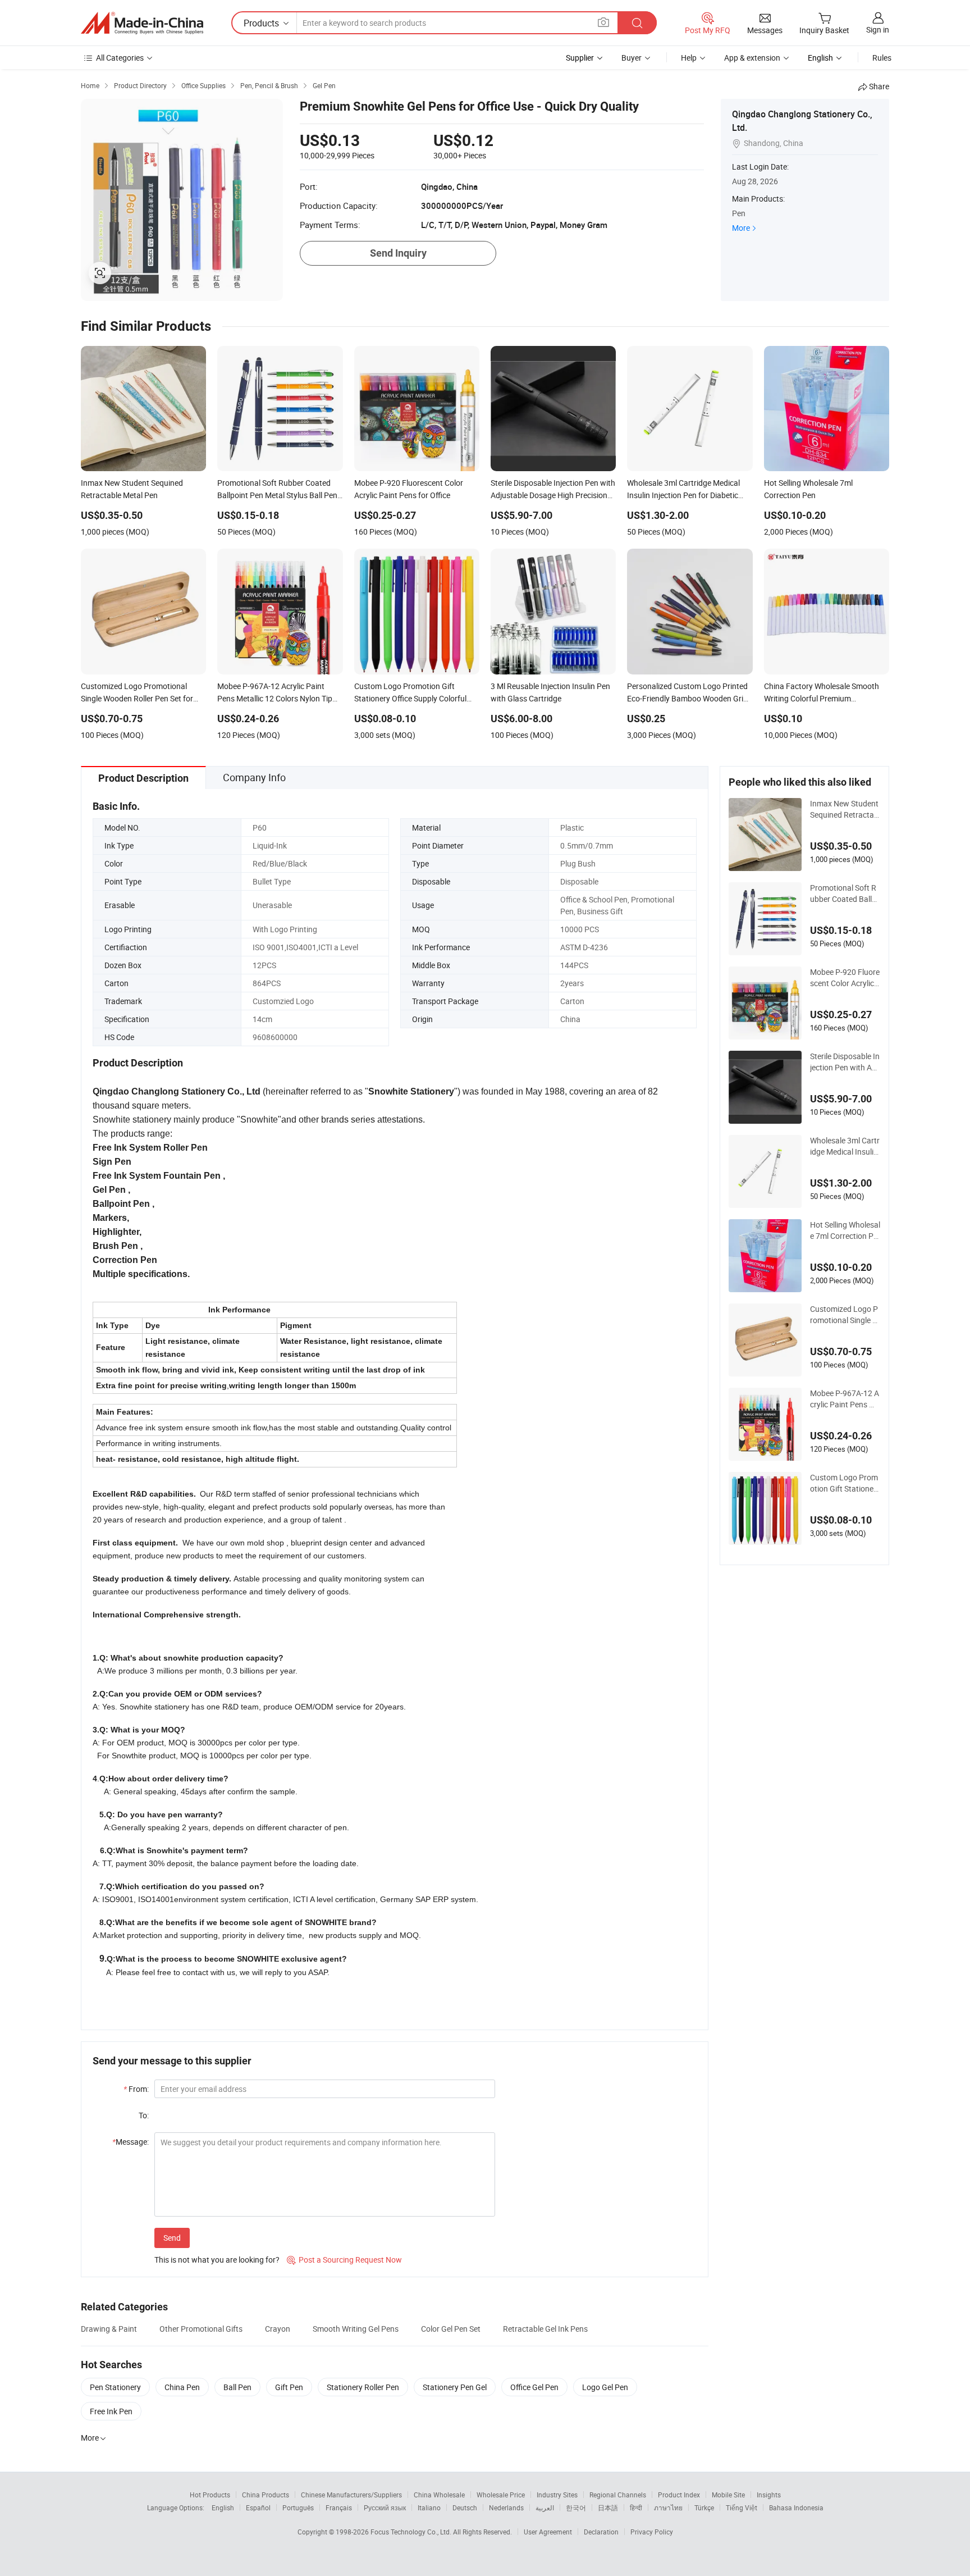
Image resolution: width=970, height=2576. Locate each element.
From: (136, 2089)
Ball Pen (237, 2387)
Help (689, 58)
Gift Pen (289, 2387)
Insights (769, 2495)
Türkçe (704, 2507)
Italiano (429, 2507)
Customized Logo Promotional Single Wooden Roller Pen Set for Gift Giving (845, 1315)
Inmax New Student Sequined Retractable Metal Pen (845, 809)
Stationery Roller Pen (363, 2387)
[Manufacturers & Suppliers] (142, 23)
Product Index (679, 2495)
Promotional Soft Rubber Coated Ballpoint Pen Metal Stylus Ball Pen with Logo (845, 893)
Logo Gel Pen (605, 2387)
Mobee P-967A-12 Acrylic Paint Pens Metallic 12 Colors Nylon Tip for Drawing (845, 1399)
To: (144, 2115)
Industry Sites (557, 2495)
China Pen (182, 2387)
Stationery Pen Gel (455, 2387)
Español (258, 2507)
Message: (131, 2142)
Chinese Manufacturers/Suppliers (351, 2495)
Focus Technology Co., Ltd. (412, 2532)
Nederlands (506, 2507)
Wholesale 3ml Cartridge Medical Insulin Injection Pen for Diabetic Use (845, 1146)
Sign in (878, 29)
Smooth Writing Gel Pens (356, 2329)
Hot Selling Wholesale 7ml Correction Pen (845, 1230)
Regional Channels (618, 2495)
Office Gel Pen (534, 2387)
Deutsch (465, 2507)
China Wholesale (439, 2495)
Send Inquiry (398, 253)
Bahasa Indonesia (796, 2507)
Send (172, 2238)
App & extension (752, 58)
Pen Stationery (115, 2387)
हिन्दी (636, 2507)
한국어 (576, 2507)
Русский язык (385, 2507)
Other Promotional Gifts (201, 2329)
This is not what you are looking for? (217, 2260)
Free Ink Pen (111, 2411)
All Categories (120, 58)
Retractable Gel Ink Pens (545, 2329)
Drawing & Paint (109, 2329)
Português (298, 2507)
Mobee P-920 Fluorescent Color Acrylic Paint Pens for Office (845, 978)
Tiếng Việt (742, 2507)
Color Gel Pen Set (451, 2329)
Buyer (632, 58)
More (741, 228)
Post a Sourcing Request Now (344, 2260)
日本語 (608, 2507)
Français (339, 2507)
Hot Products (210, 2495)
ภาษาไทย (668, 2507)
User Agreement (548, 2532)
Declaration (601, 2532)
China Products (266, 2495)
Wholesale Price (501, 2495)
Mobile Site (728, 2495)
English (223, 2507)
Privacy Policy (652, 2532)
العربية (545, 2507)
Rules (882, 58)
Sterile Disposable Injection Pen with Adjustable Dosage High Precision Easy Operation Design (845, 1062)
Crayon (278, 2329)
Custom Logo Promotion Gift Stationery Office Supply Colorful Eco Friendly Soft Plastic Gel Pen (845, 1483)
